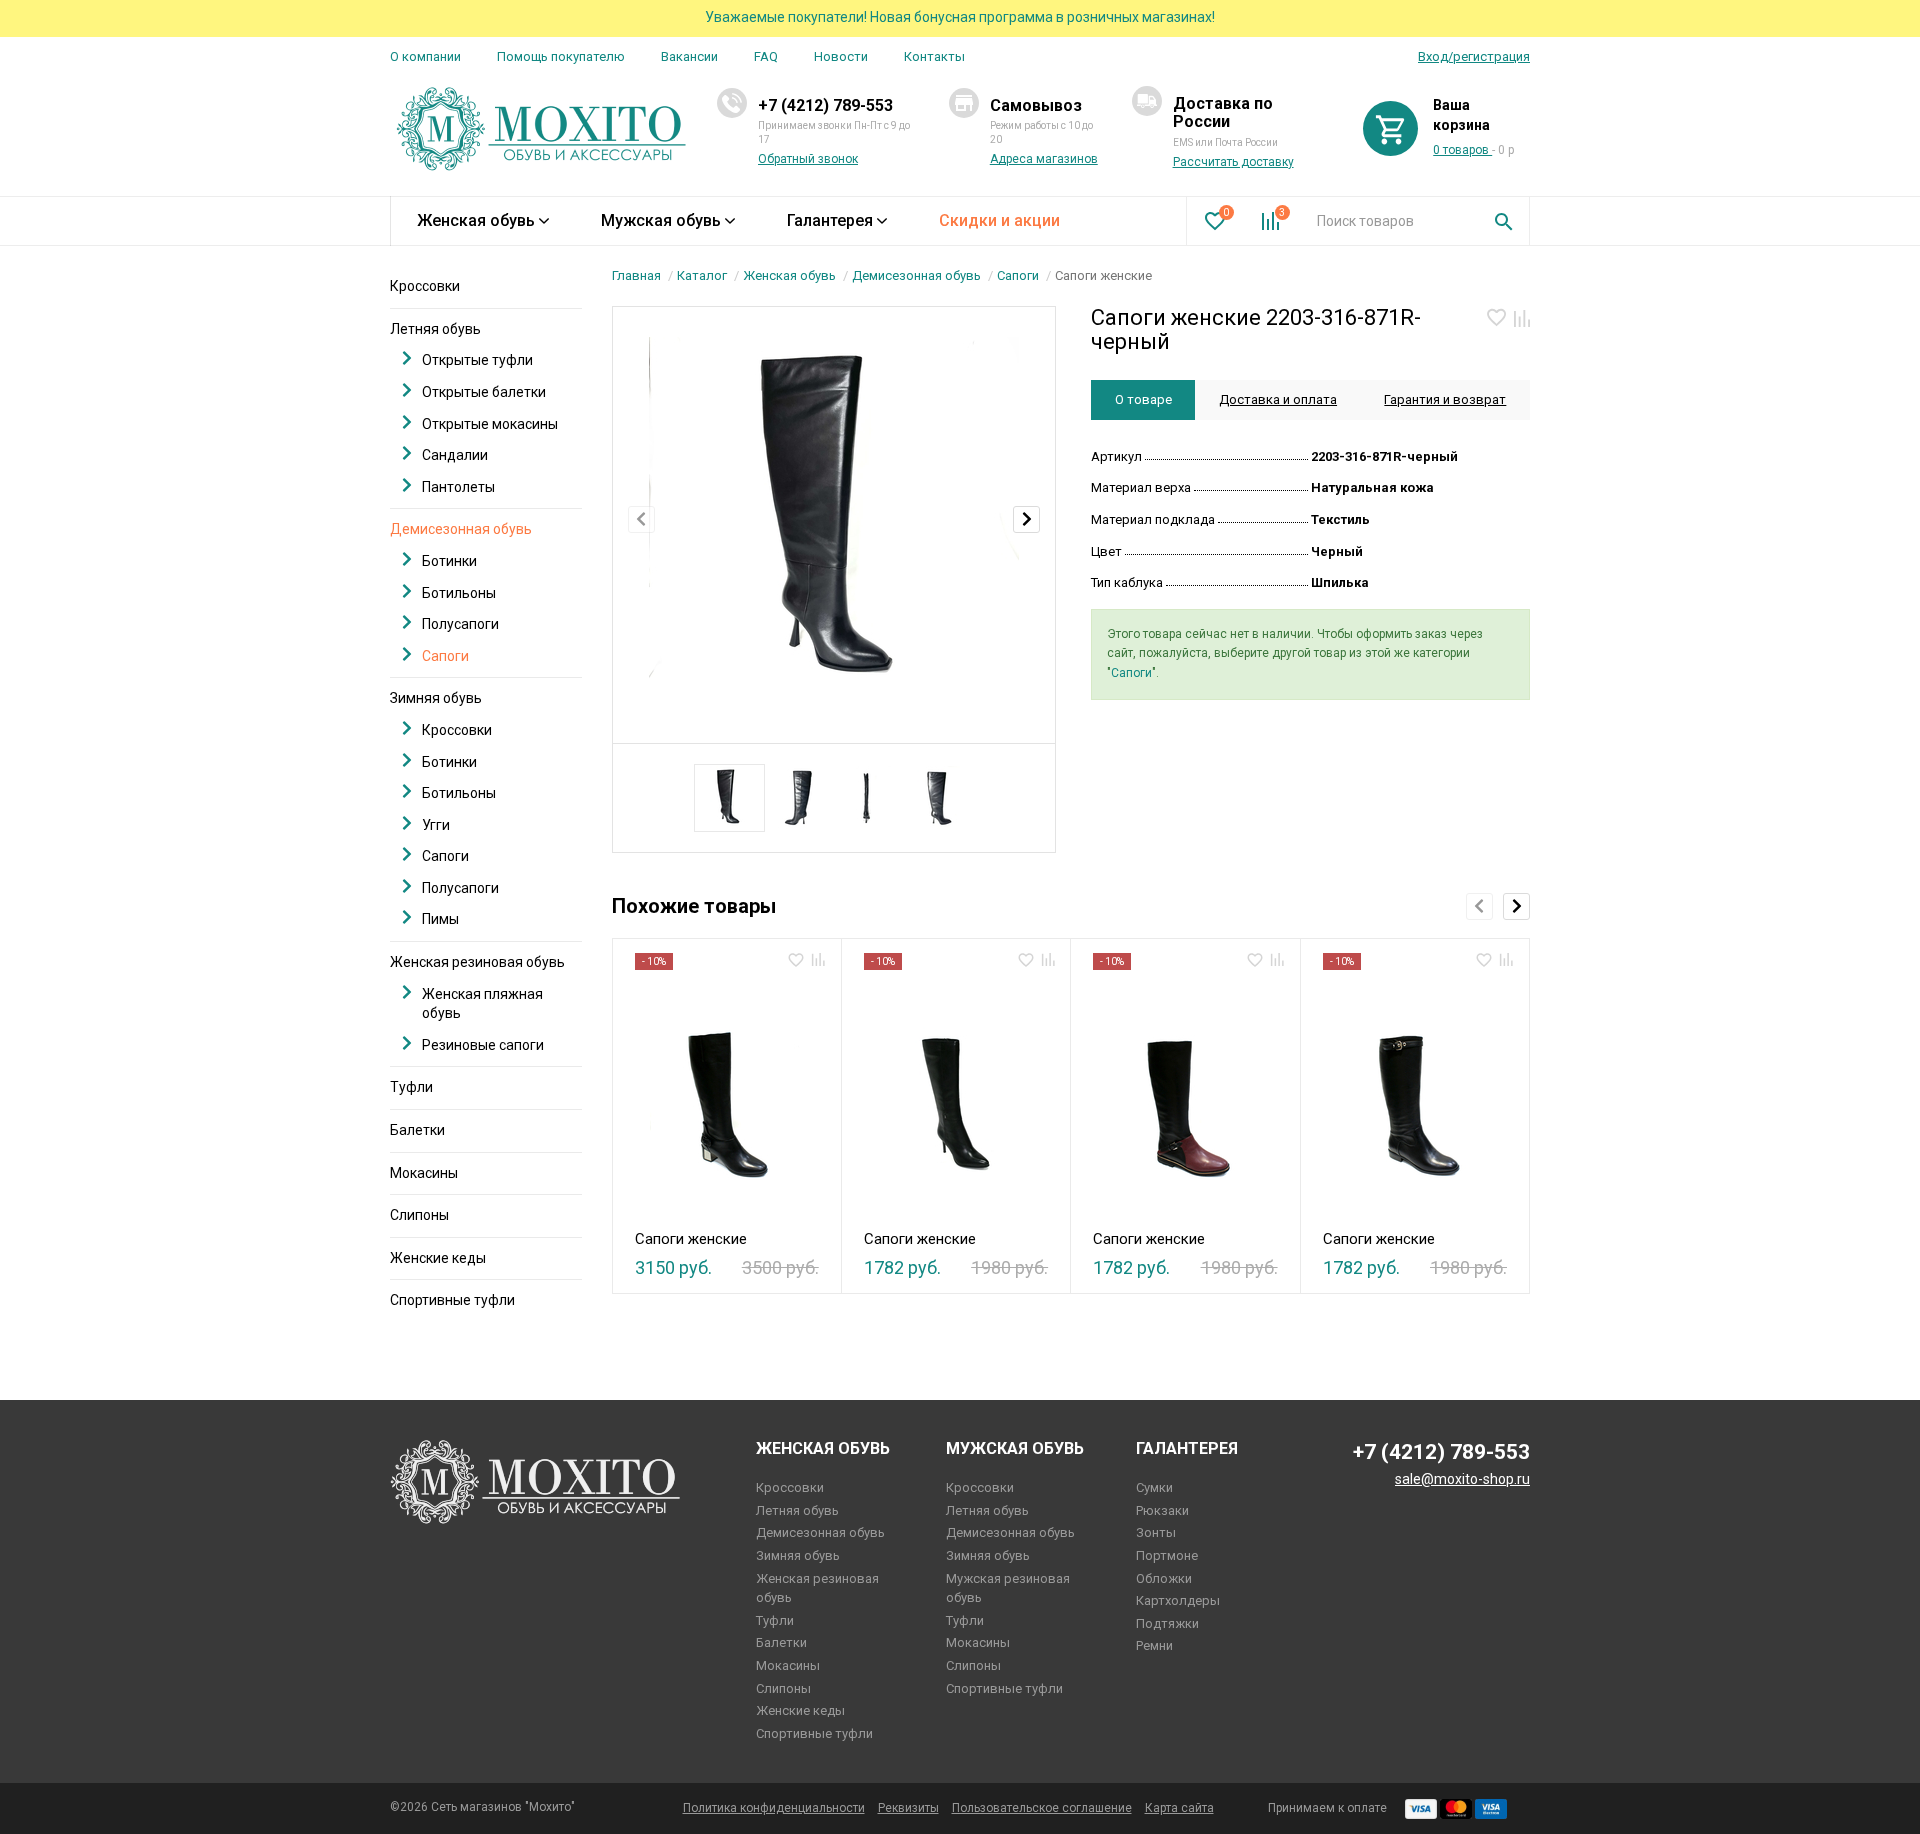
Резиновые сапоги (483, 1045)
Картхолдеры (1178, 1600)
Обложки (1164, 1578)
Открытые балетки (484, 392)
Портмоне (1167, 1555)
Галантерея (830, 220)
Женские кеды (438, 1258)
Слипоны (419, 1215)
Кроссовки (425, 286)
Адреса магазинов (1044, 159)
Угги (436, 825)
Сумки (1154, 1487)
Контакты (934, 56)
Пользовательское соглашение (1042, 1808)
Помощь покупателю (561, 56)
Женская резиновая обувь (477, 962)
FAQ (766, 56)
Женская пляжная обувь (482, 1004)
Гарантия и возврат (1445, 399)
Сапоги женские (691, 1239)
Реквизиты (908, 1808)
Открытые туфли (477, 360)
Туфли (411, 1087)
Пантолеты (458, 487)
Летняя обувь (435, 329)
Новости (841, 56)
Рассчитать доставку (1233, 162)
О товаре (1143, 399)
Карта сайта (1179, 1808)
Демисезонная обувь (916, 275)
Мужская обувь (661, 220)
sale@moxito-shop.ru (1462, 1479)
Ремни (1154, 1645)
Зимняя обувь (436, 698)
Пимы (440, 919)
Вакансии (689, 56)
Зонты (1156, 1532)
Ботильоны (459, 593)
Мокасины (424, 1173)
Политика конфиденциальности (774, 1808)
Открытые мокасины (490, 424)
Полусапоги (460, 624)
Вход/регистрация (1474, 56)
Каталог (702, 275)
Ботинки (449, 561)
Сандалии (455, 455)
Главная (636, 275)
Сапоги (1018, 275)
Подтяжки (1167, 1623)
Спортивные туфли (452, 1300)
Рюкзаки (1162, 1510)
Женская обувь (476, 220)
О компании (425, 56)
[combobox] (1390, 221)
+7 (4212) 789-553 (825, 105)
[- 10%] (726, 1094)
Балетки (417, 1130)
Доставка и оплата (1278, 399)
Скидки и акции (999, 220)
